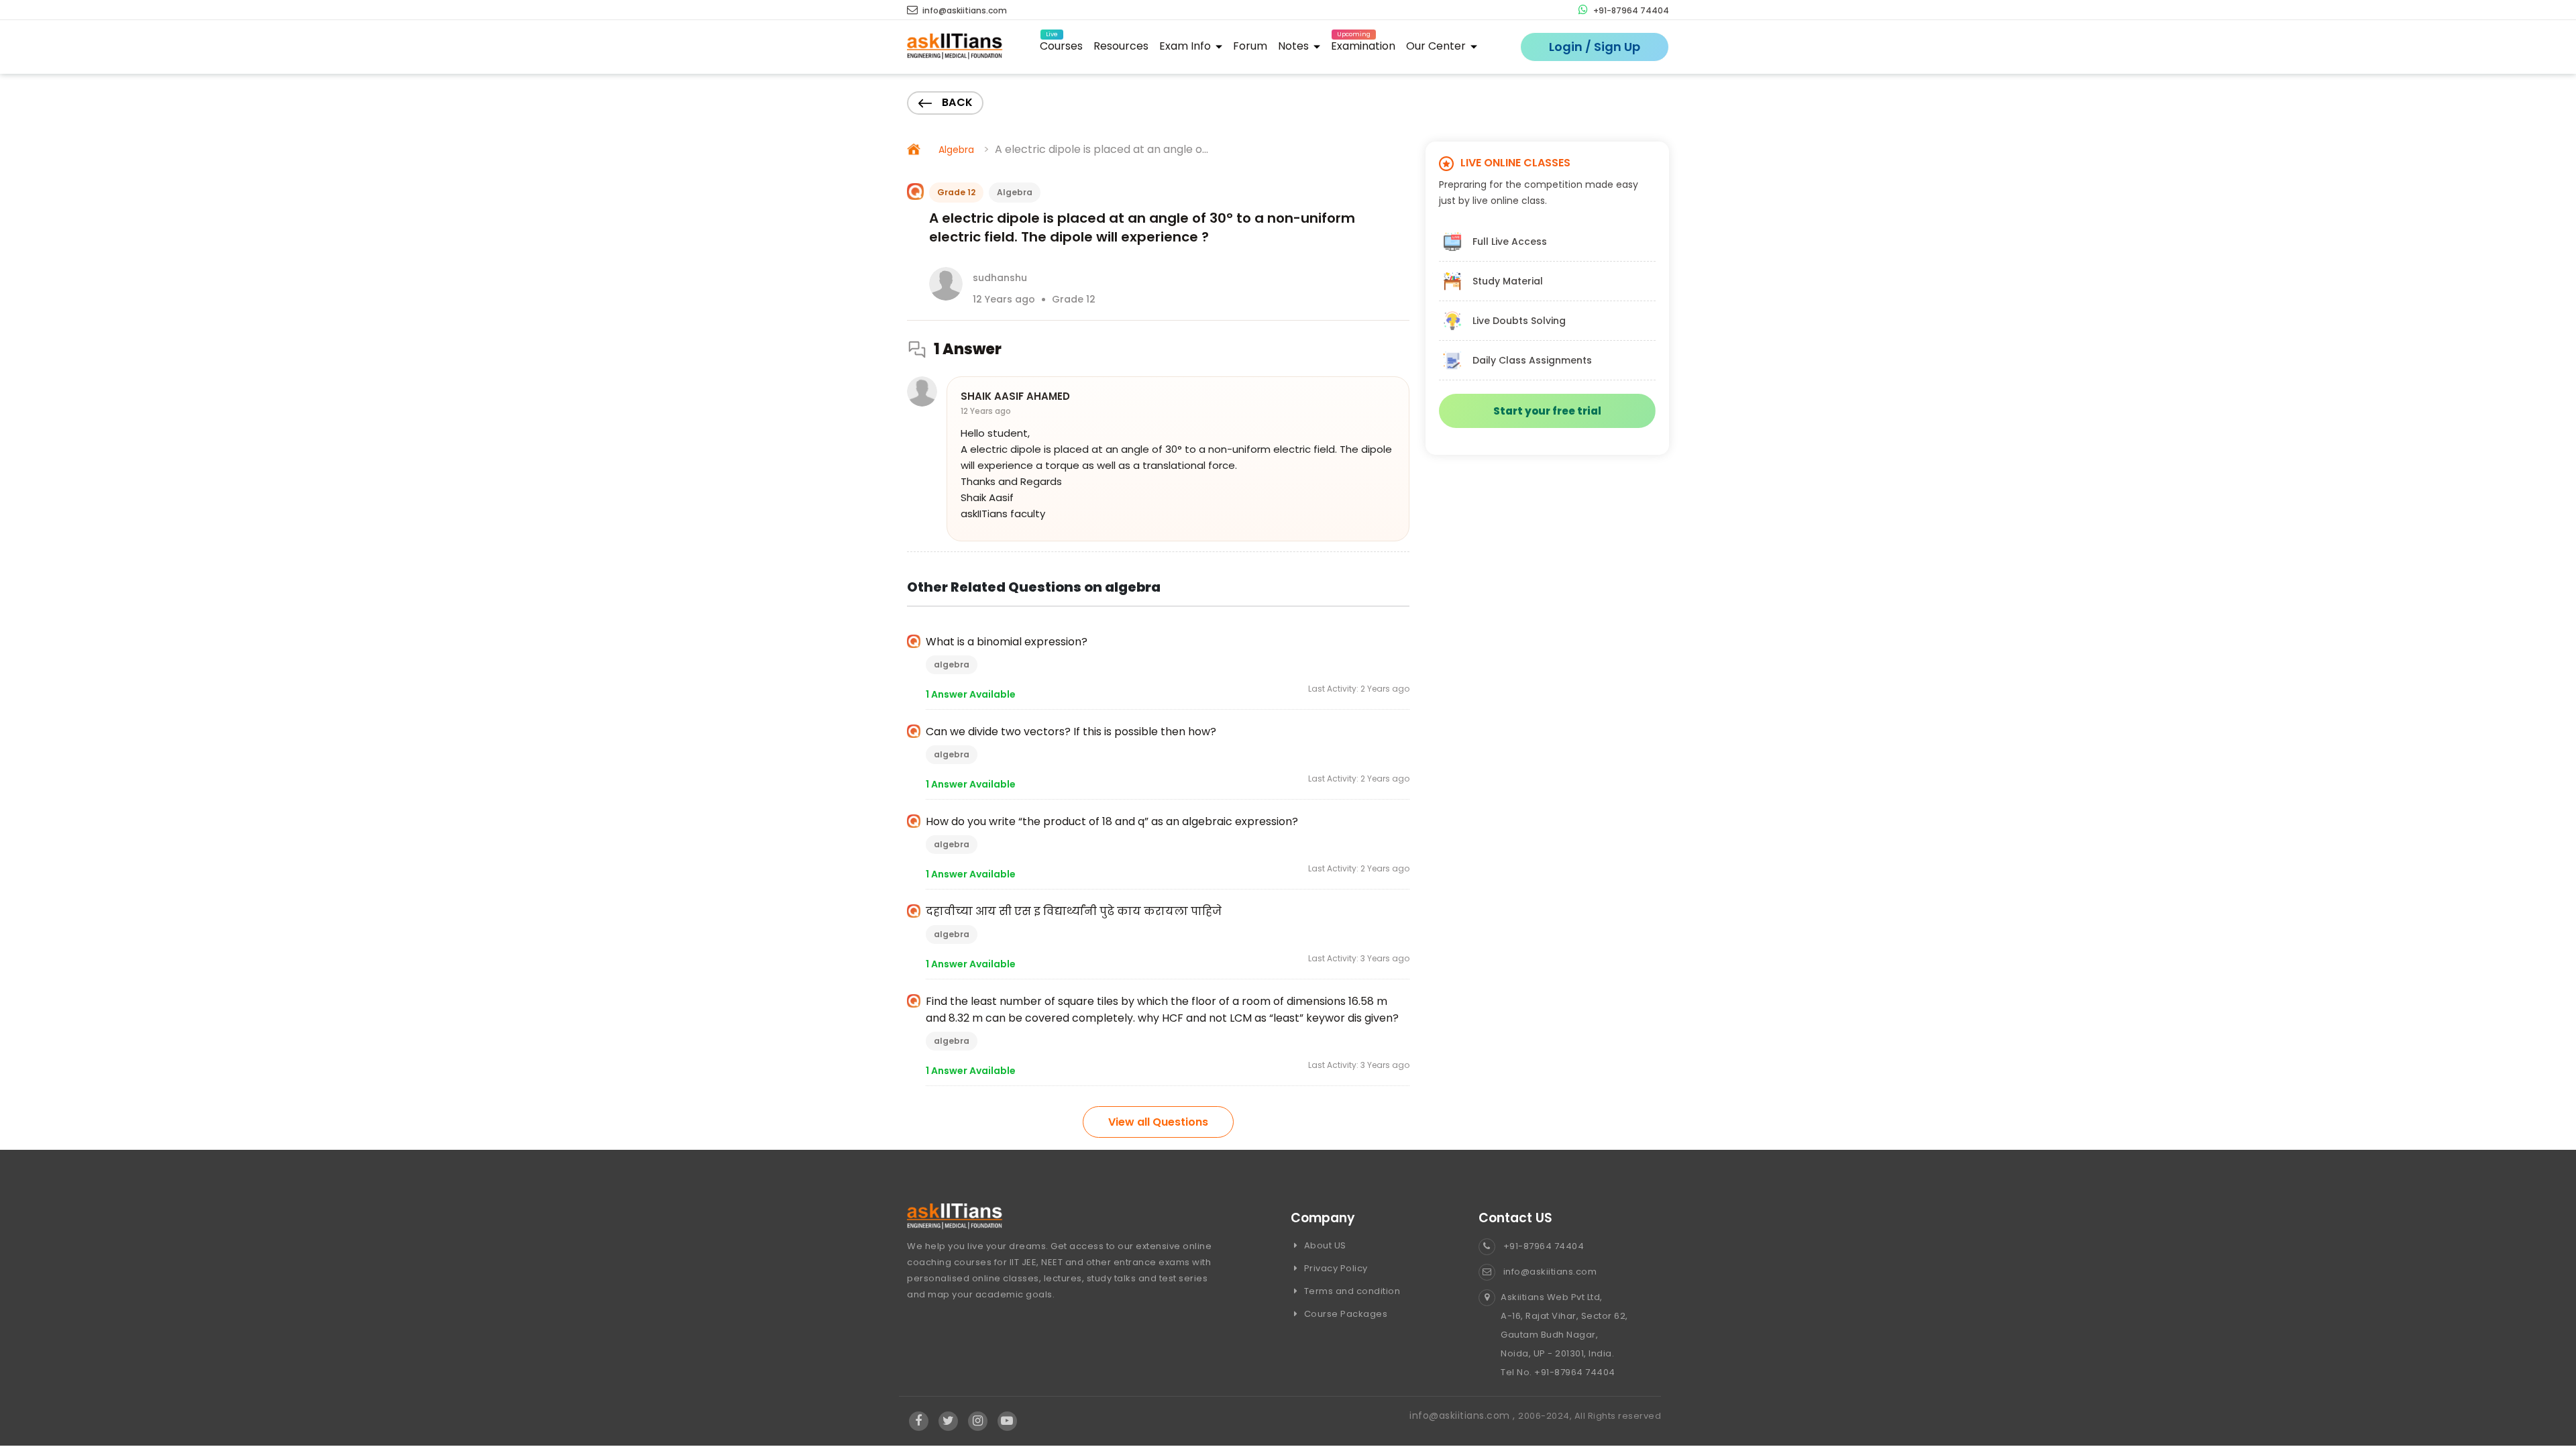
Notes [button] (1295, 46)
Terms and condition (1351, 1291)
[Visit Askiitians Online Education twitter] (948, 1421)
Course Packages (1344, 1314)
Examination (1363, 44)
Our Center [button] (1437, 46)
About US (1324, 1245)
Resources (1121, 46)
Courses (1061, 44)
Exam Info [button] (1186, 46)
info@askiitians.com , (1464, 1415)
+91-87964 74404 (1630, 10)
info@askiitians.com (964, 10)
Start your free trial (1547, 411)
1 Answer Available (971, 694)
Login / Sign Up (1595, 47)
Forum (1250, 46)
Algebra (956, 150)
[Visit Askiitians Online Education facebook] (919, 1421)
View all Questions (1158, 1122)
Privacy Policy (1335, 1268)
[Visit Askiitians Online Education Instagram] (978, 1421)
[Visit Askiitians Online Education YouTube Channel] (1007, 1421)
